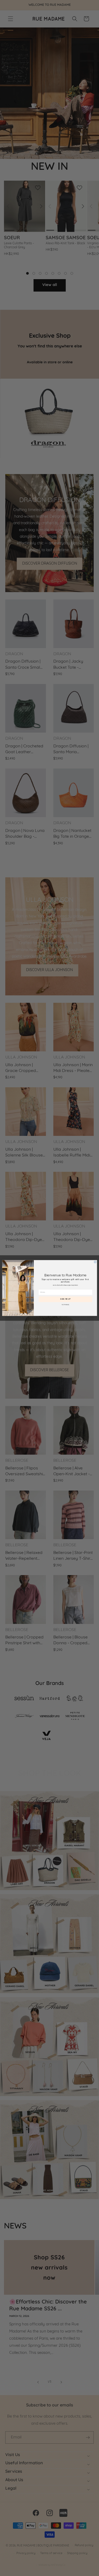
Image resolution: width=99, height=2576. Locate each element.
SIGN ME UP (65, 1299)
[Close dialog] (95, 1262)
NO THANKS (65, 1305)
